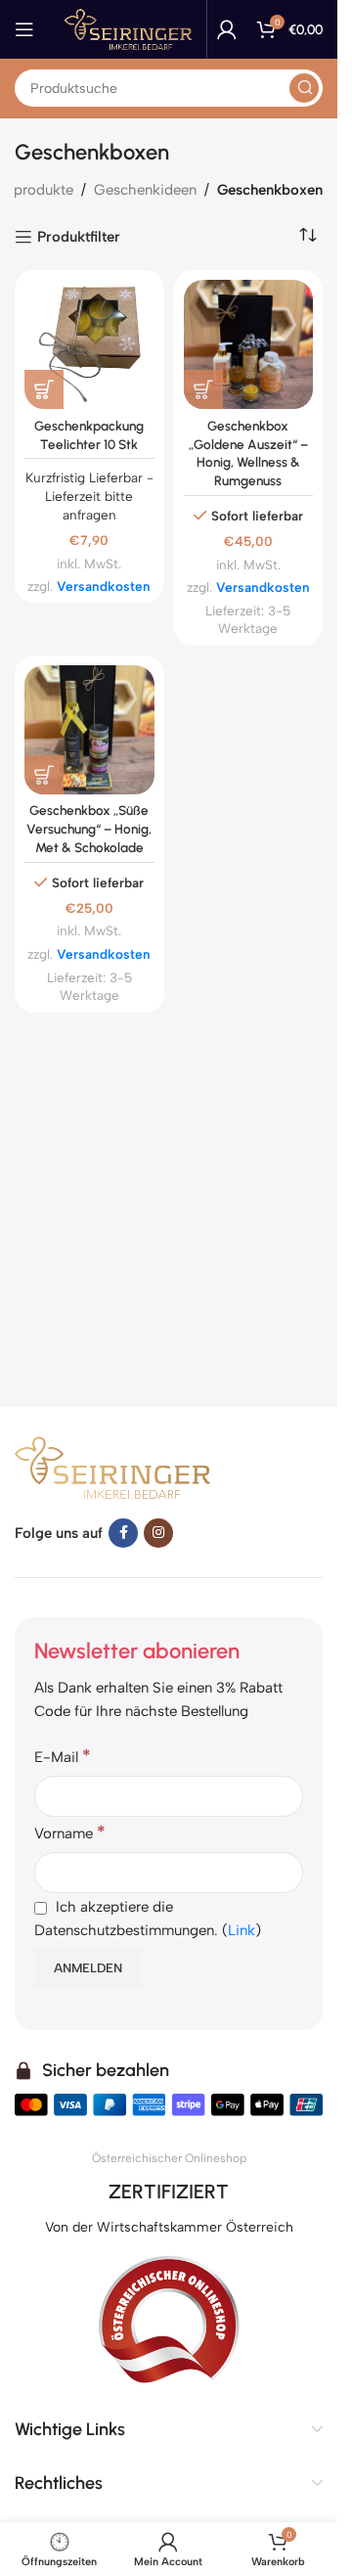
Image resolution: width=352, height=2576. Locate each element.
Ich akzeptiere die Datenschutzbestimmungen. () (148, 1919)
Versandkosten (104, 586)
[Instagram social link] (158, 1533)
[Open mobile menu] (24, 29)
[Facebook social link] (123, 1533)
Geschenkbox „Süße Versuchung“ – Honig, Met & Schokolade (89, 829)
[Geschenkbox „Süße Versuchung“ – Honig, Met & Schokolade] (89, 730)
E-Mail (63, 1756)
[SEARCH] (304, 88)
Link (242, 1930)
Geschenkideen (145, 190)
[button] (44, 389)
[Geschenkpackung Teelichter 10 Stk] (89, 345)
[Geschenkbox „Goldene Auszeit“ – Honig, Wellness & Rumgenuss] (249, 345)
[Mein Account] (227, 29)
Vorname (70, 1832)
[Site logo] (128, 28)
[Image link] (112, 1466)
